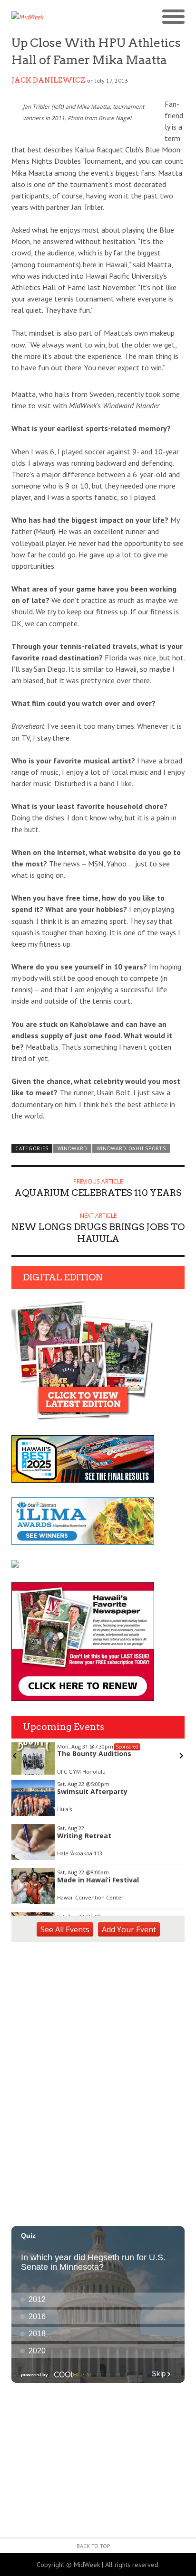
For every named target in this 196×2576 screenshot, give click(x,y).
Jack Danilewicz (48, 80)
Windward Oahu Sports (131, 1148)
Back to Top (93, 2546)
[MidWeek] (55, 17)
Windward (73, 1148)
